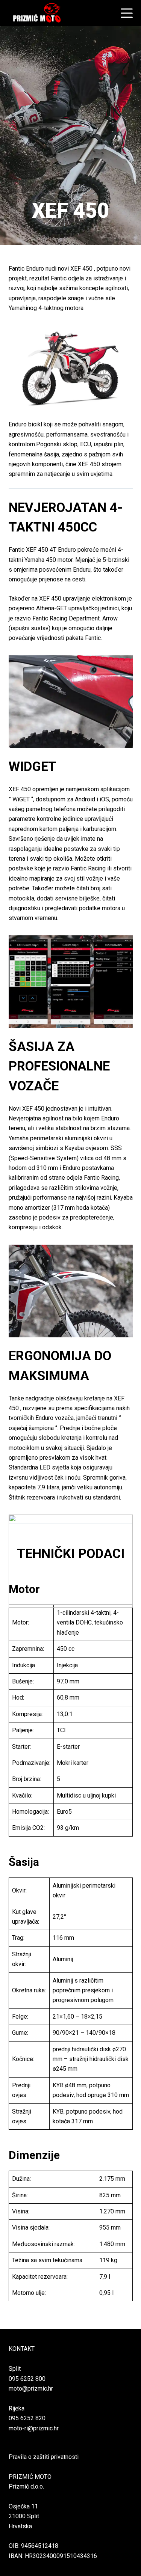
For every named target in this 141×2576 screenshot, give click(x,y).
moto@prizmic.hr (31, 2389)
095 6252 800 (27, 2379)
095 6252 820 (27, 2418)
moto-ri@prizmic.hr (34, 2428)
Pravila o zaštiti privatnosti (44, 2457)
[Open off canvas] (127, 13)
